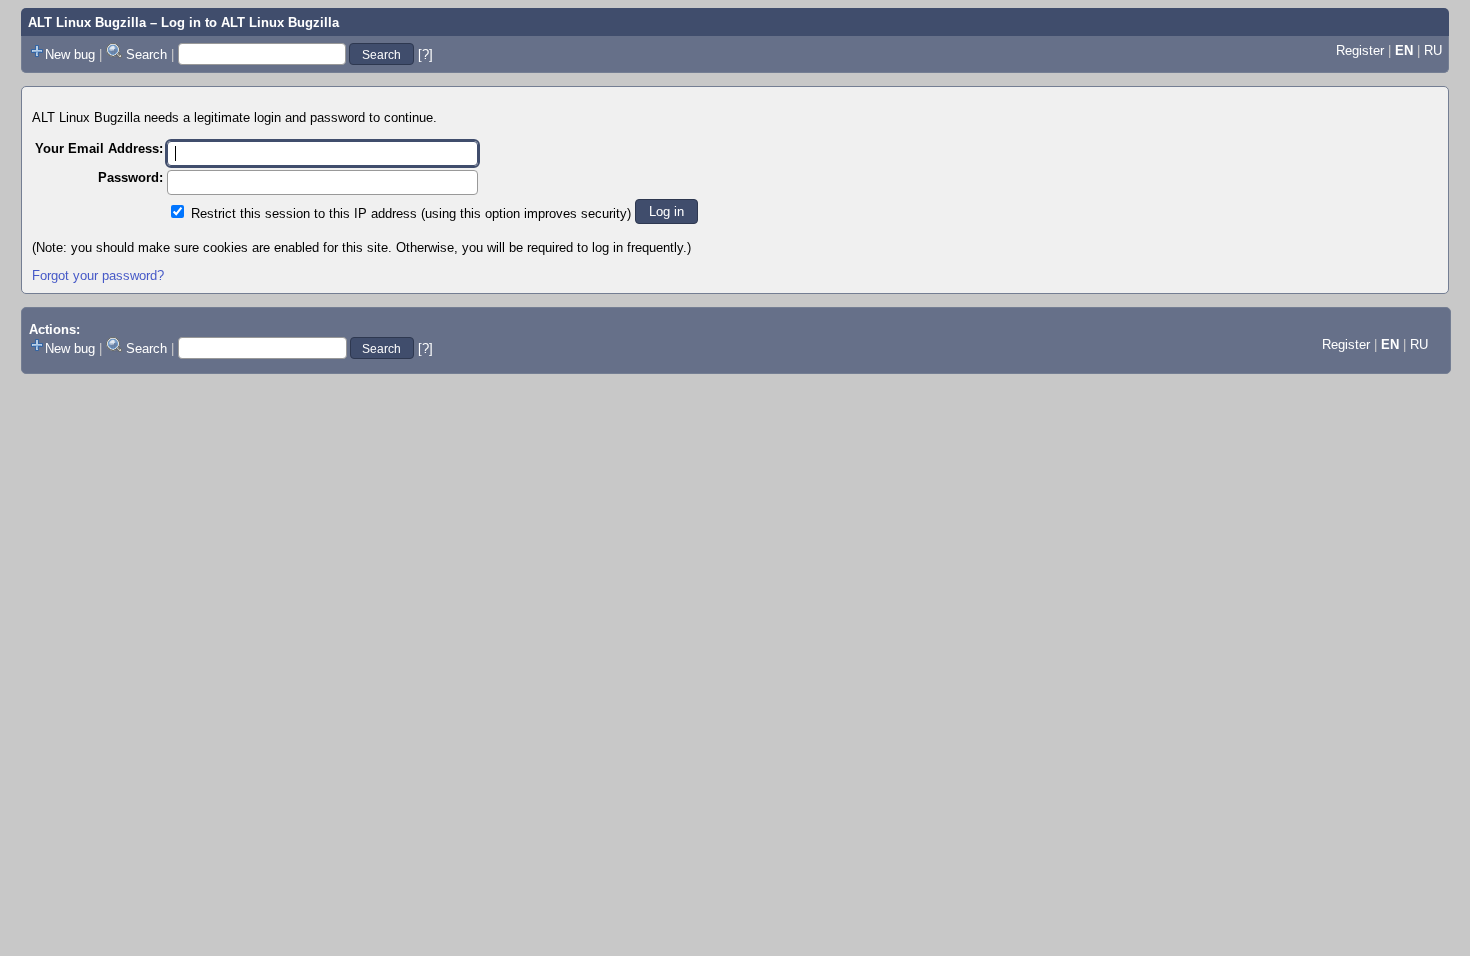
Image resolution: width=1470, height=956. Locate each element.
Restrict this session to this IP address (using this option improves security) (411, 213)
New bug (70, 54)
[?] (425, 54)
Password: (130, 177)
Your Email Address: (99, 148)
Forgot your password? (98, 275)
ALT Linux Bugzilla (87, 22)
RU (1433, 50)
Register (1360, 50)
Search (146, 54)
